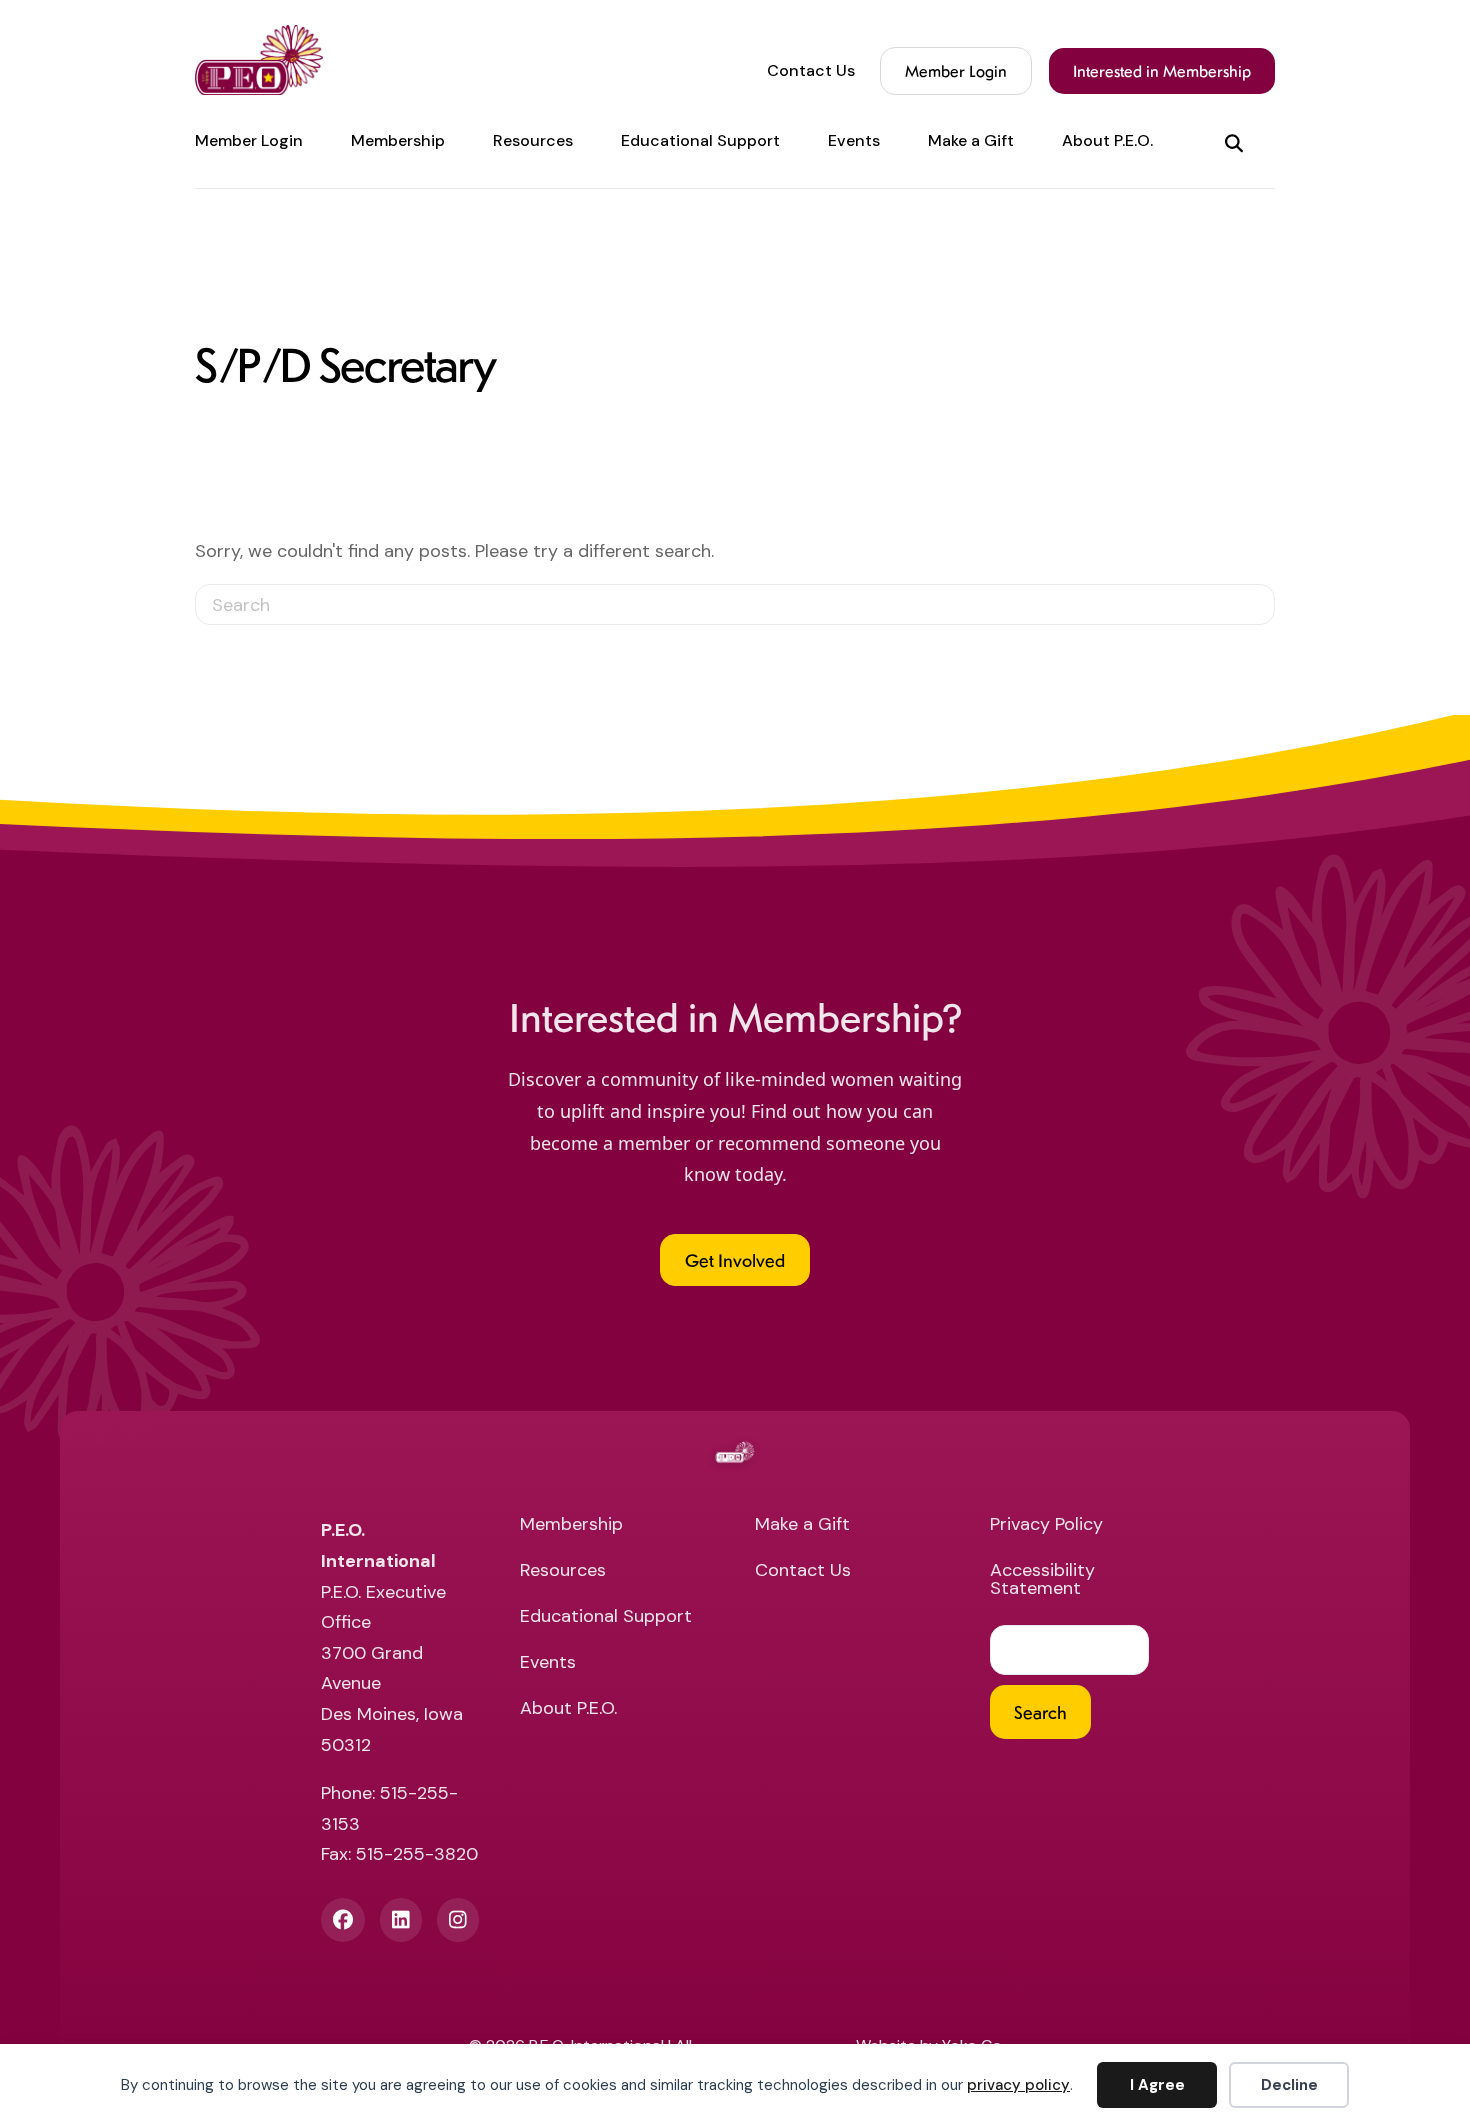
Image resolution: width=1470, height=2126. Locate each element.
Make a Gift (971, 141)
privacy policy (1018, 2085)
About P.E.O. (1107, 141)
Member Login (956, 70)
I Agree (1157, 2085)
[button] (1238, 141)
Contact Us (811, 71)
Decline (1289, 2085)
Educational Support (700, 141)
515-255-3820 (417, 1854)
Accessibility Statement (1042, 1580)
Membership (398, 141)
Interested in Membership (1162, 70)
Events (854, 141)
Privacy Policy (1046, 1525)
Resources (533, 141)
